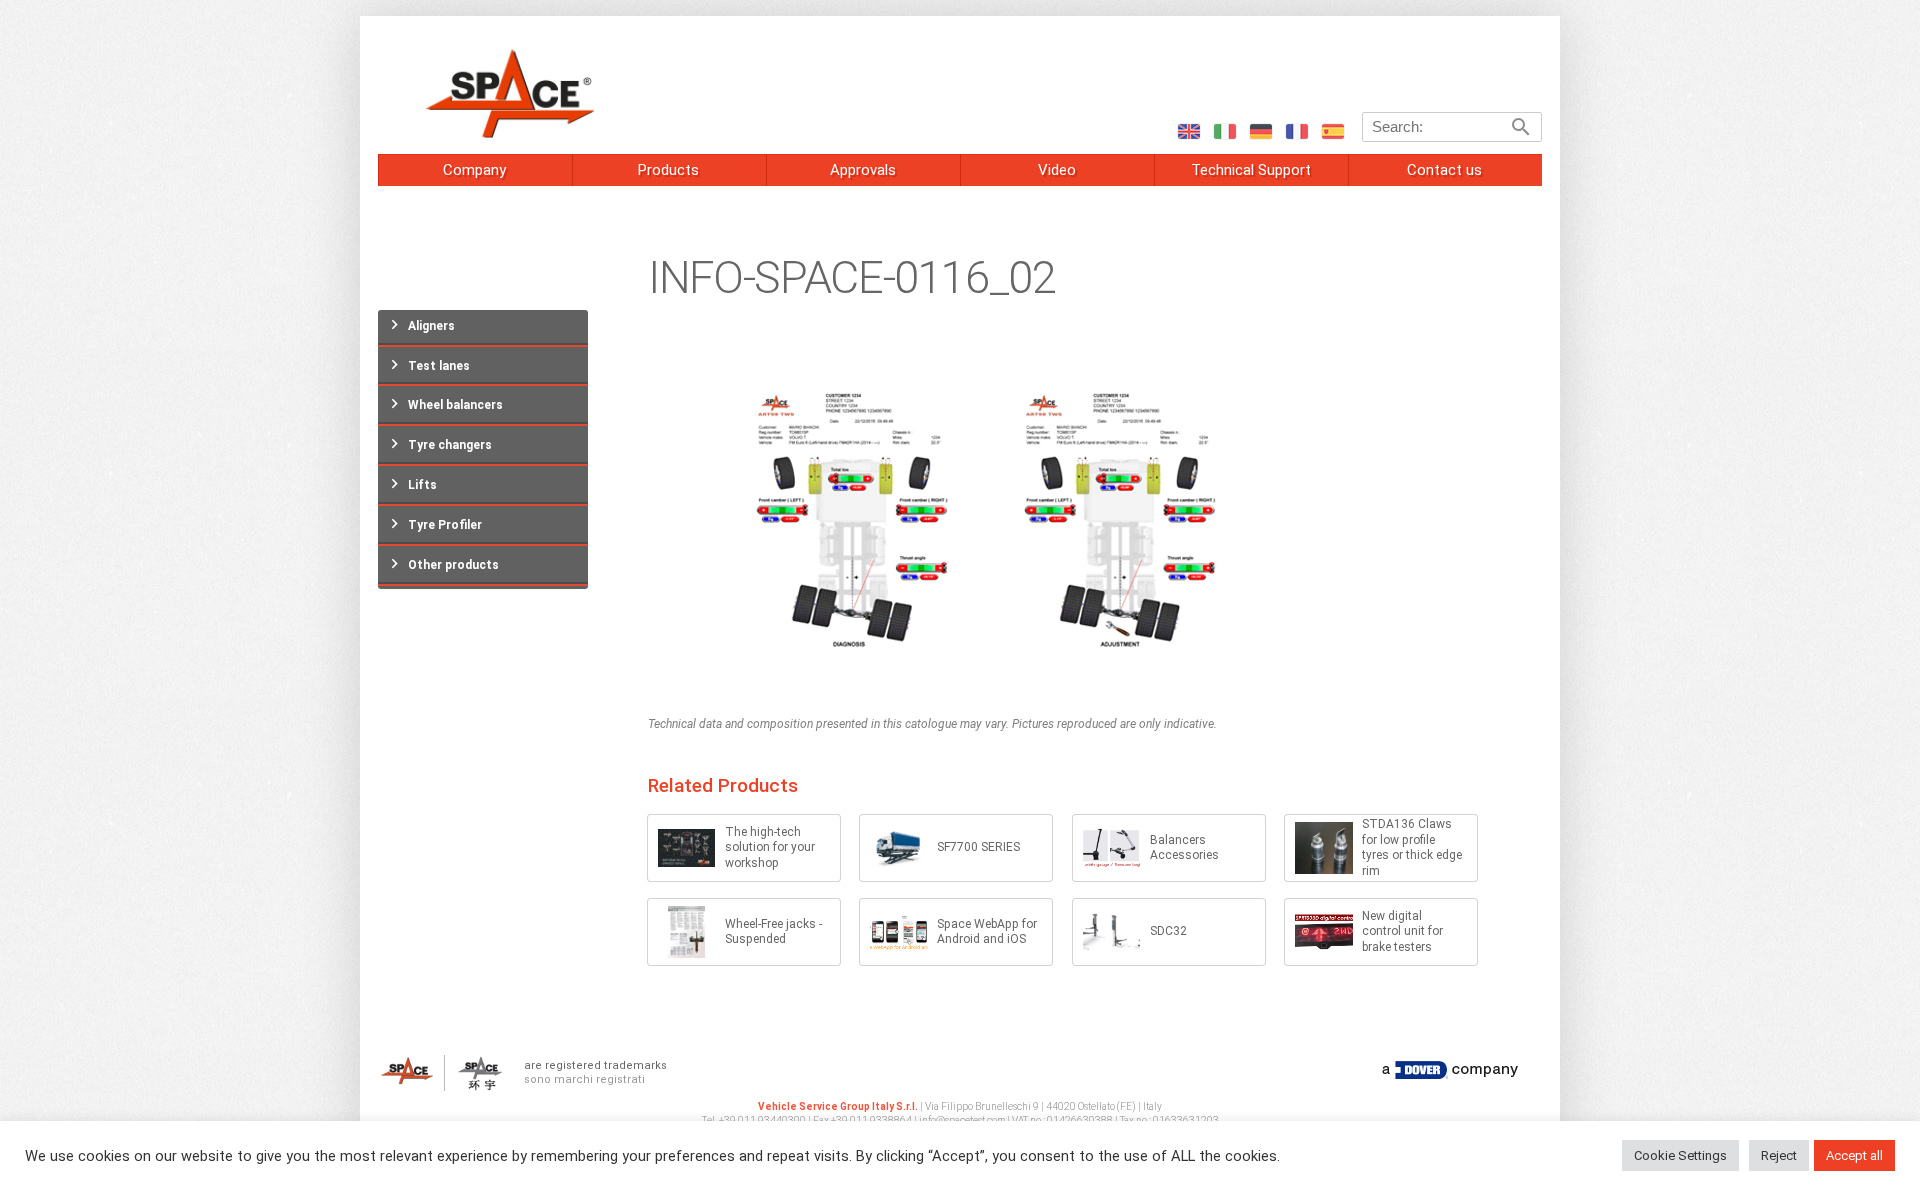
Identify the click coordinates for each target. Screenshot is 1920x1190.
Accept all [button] (1854, 1155)
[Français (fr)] (1296, 130)
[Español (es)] (1332, 130)
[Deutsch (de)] (1260, 130)
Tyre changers (450, 445)
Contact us (1444, 170)
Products (668, 170)
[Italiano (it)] (1224, 130)
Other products (453, 565)
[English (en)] (1188, 130)
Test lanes (439, 366)
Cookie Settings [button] (1680, 1155)
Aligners (431, 326)
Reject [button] (1779, 1155)
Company (474, 170)
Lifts (422, 485)
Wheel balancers (455, 405)
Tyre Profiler (445, 525)
